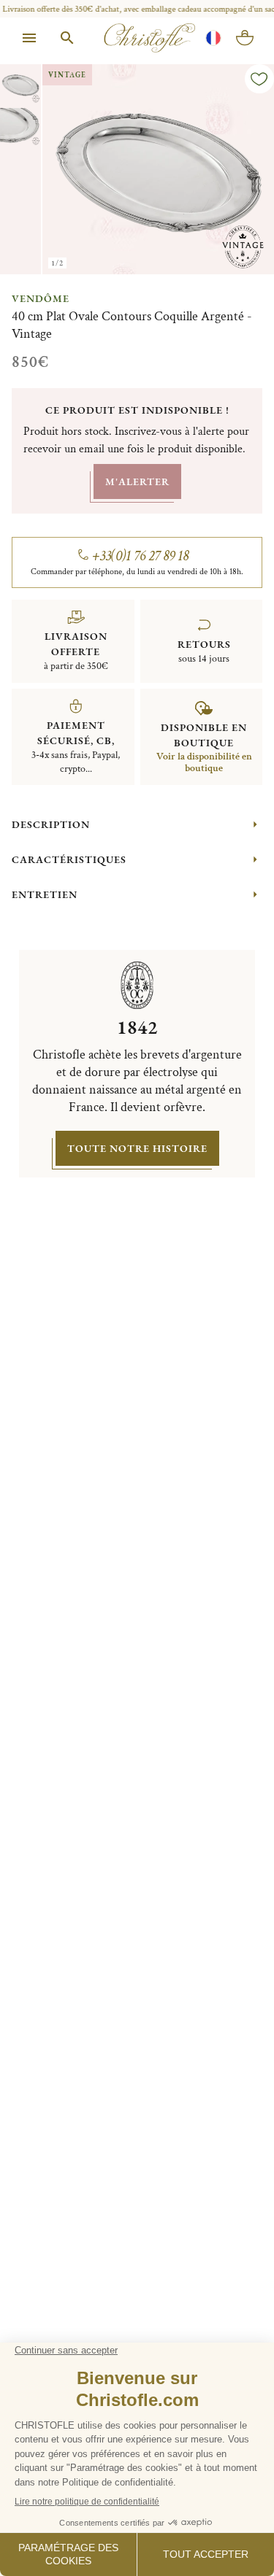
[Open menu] (29, 38)
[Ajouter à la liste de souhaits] (259, 79)
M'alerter (137, 481)
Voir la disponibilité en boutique (204, 762)
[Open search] (67, 38)
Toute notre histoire (137, 1148)
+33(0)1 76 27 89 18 (141, 556)
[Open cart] (245, 38)
